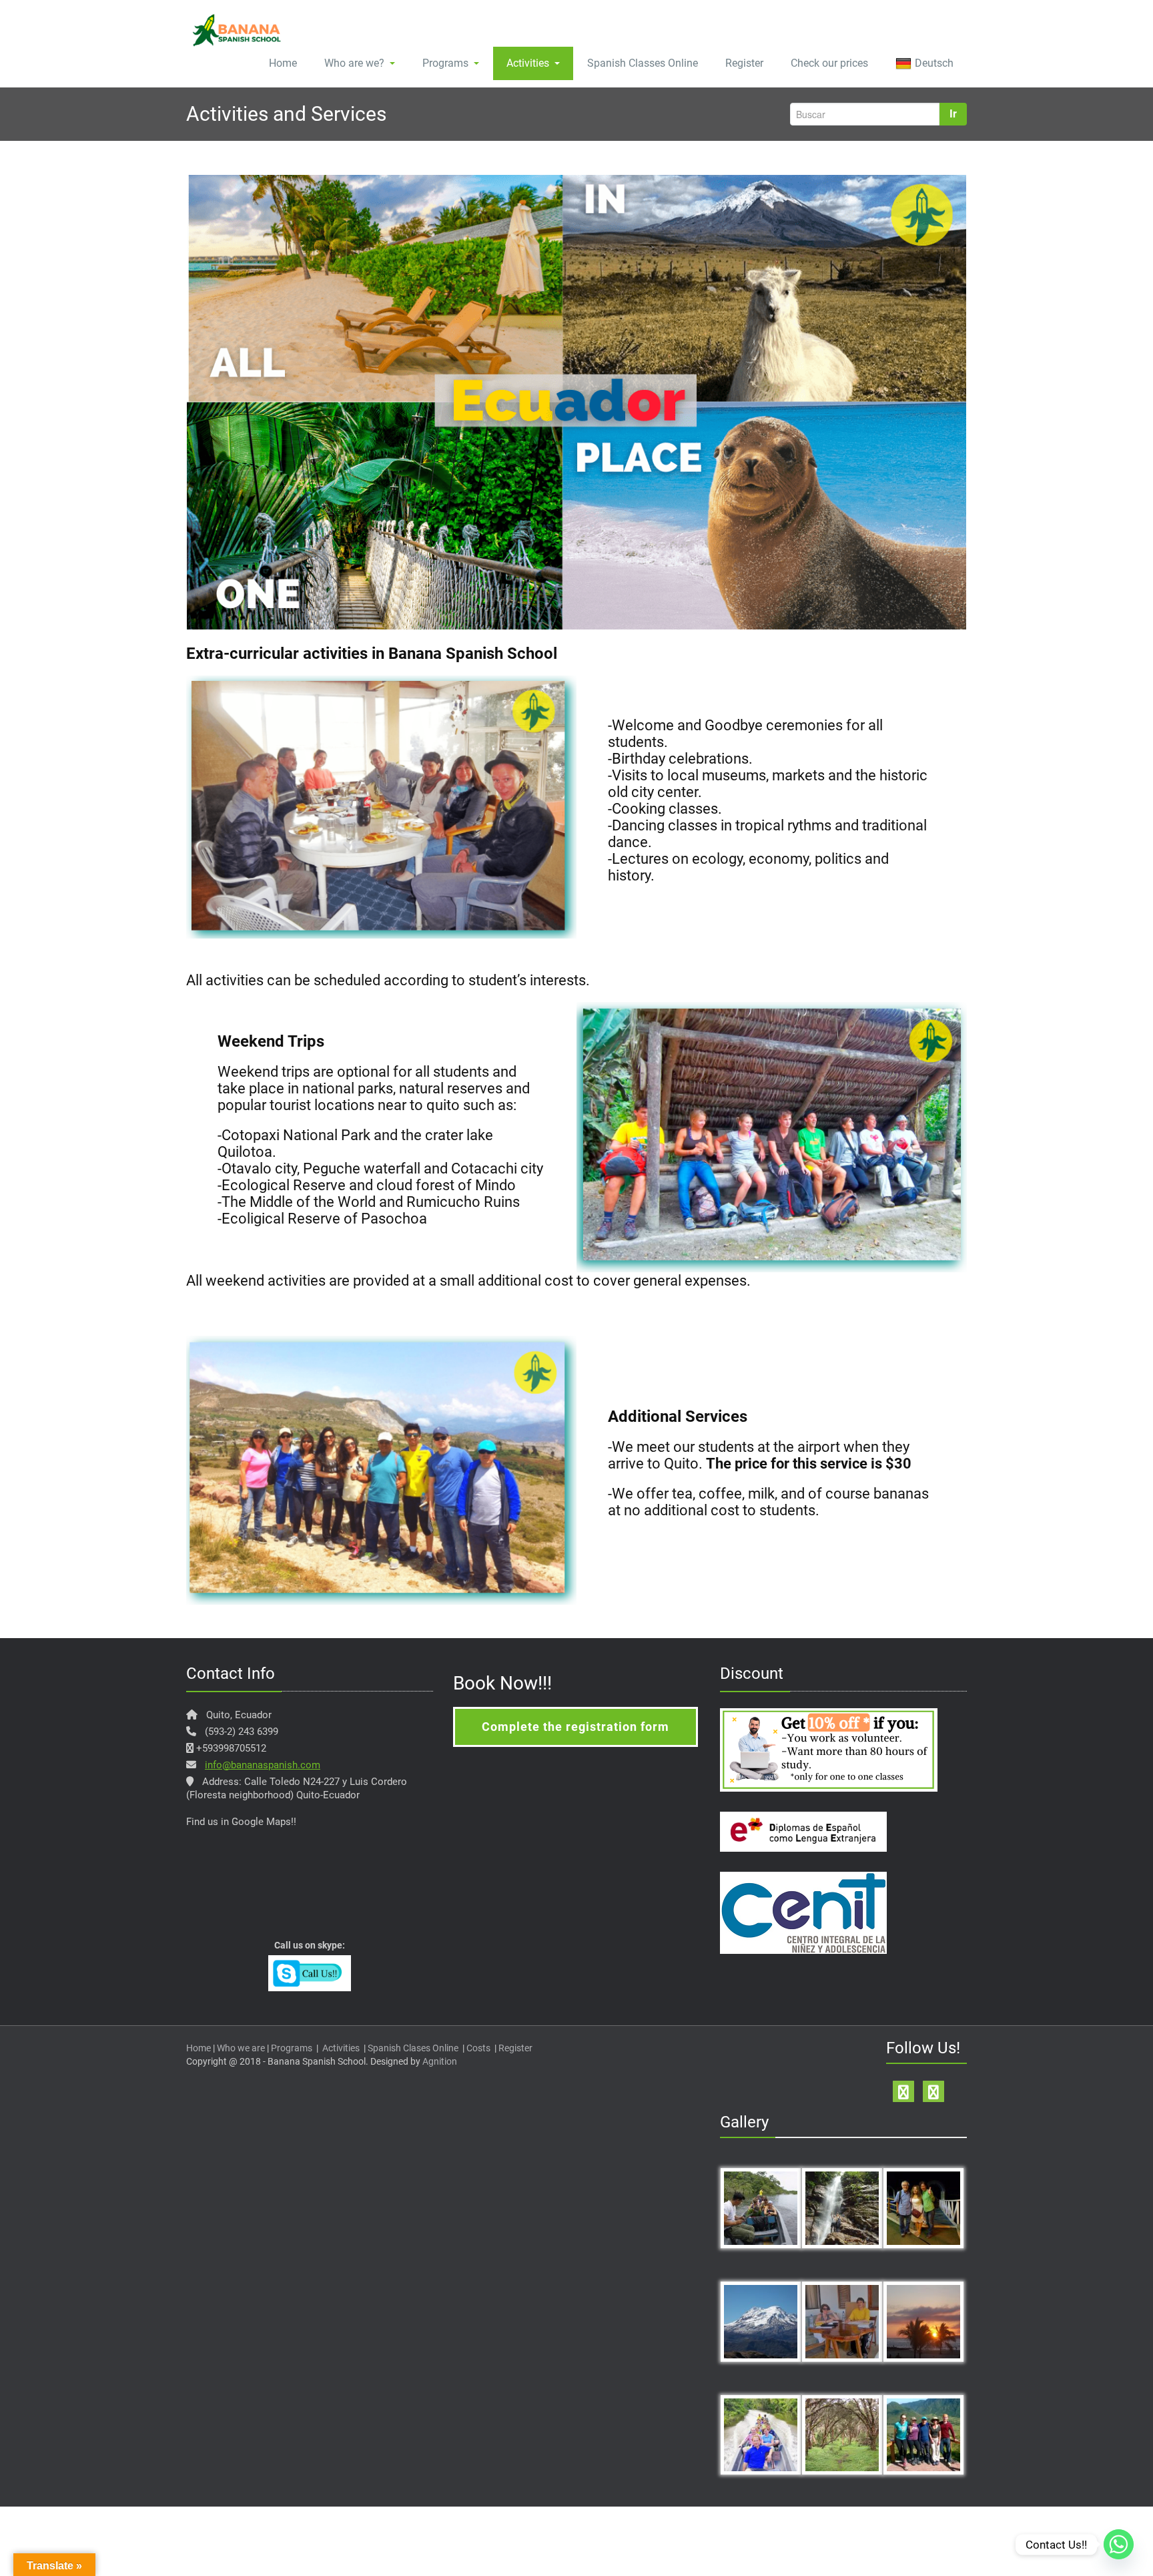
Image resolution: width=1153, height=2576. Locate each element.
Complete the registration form (575, 1727)
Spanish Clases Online (413, 2048)
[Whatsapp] (1119, 2544)
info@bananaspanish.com (263, 1765)
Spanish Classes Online (643, 63)
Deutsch (934, 63)
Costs (478, 2048)
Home (283, 63)
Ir (953, 114)
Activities (528, 63)
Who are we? (354, 63)
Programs (445, 63)
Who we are (241, 2048)
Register (744, 63)
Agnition (440, 2061)
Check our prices (829, 63)
